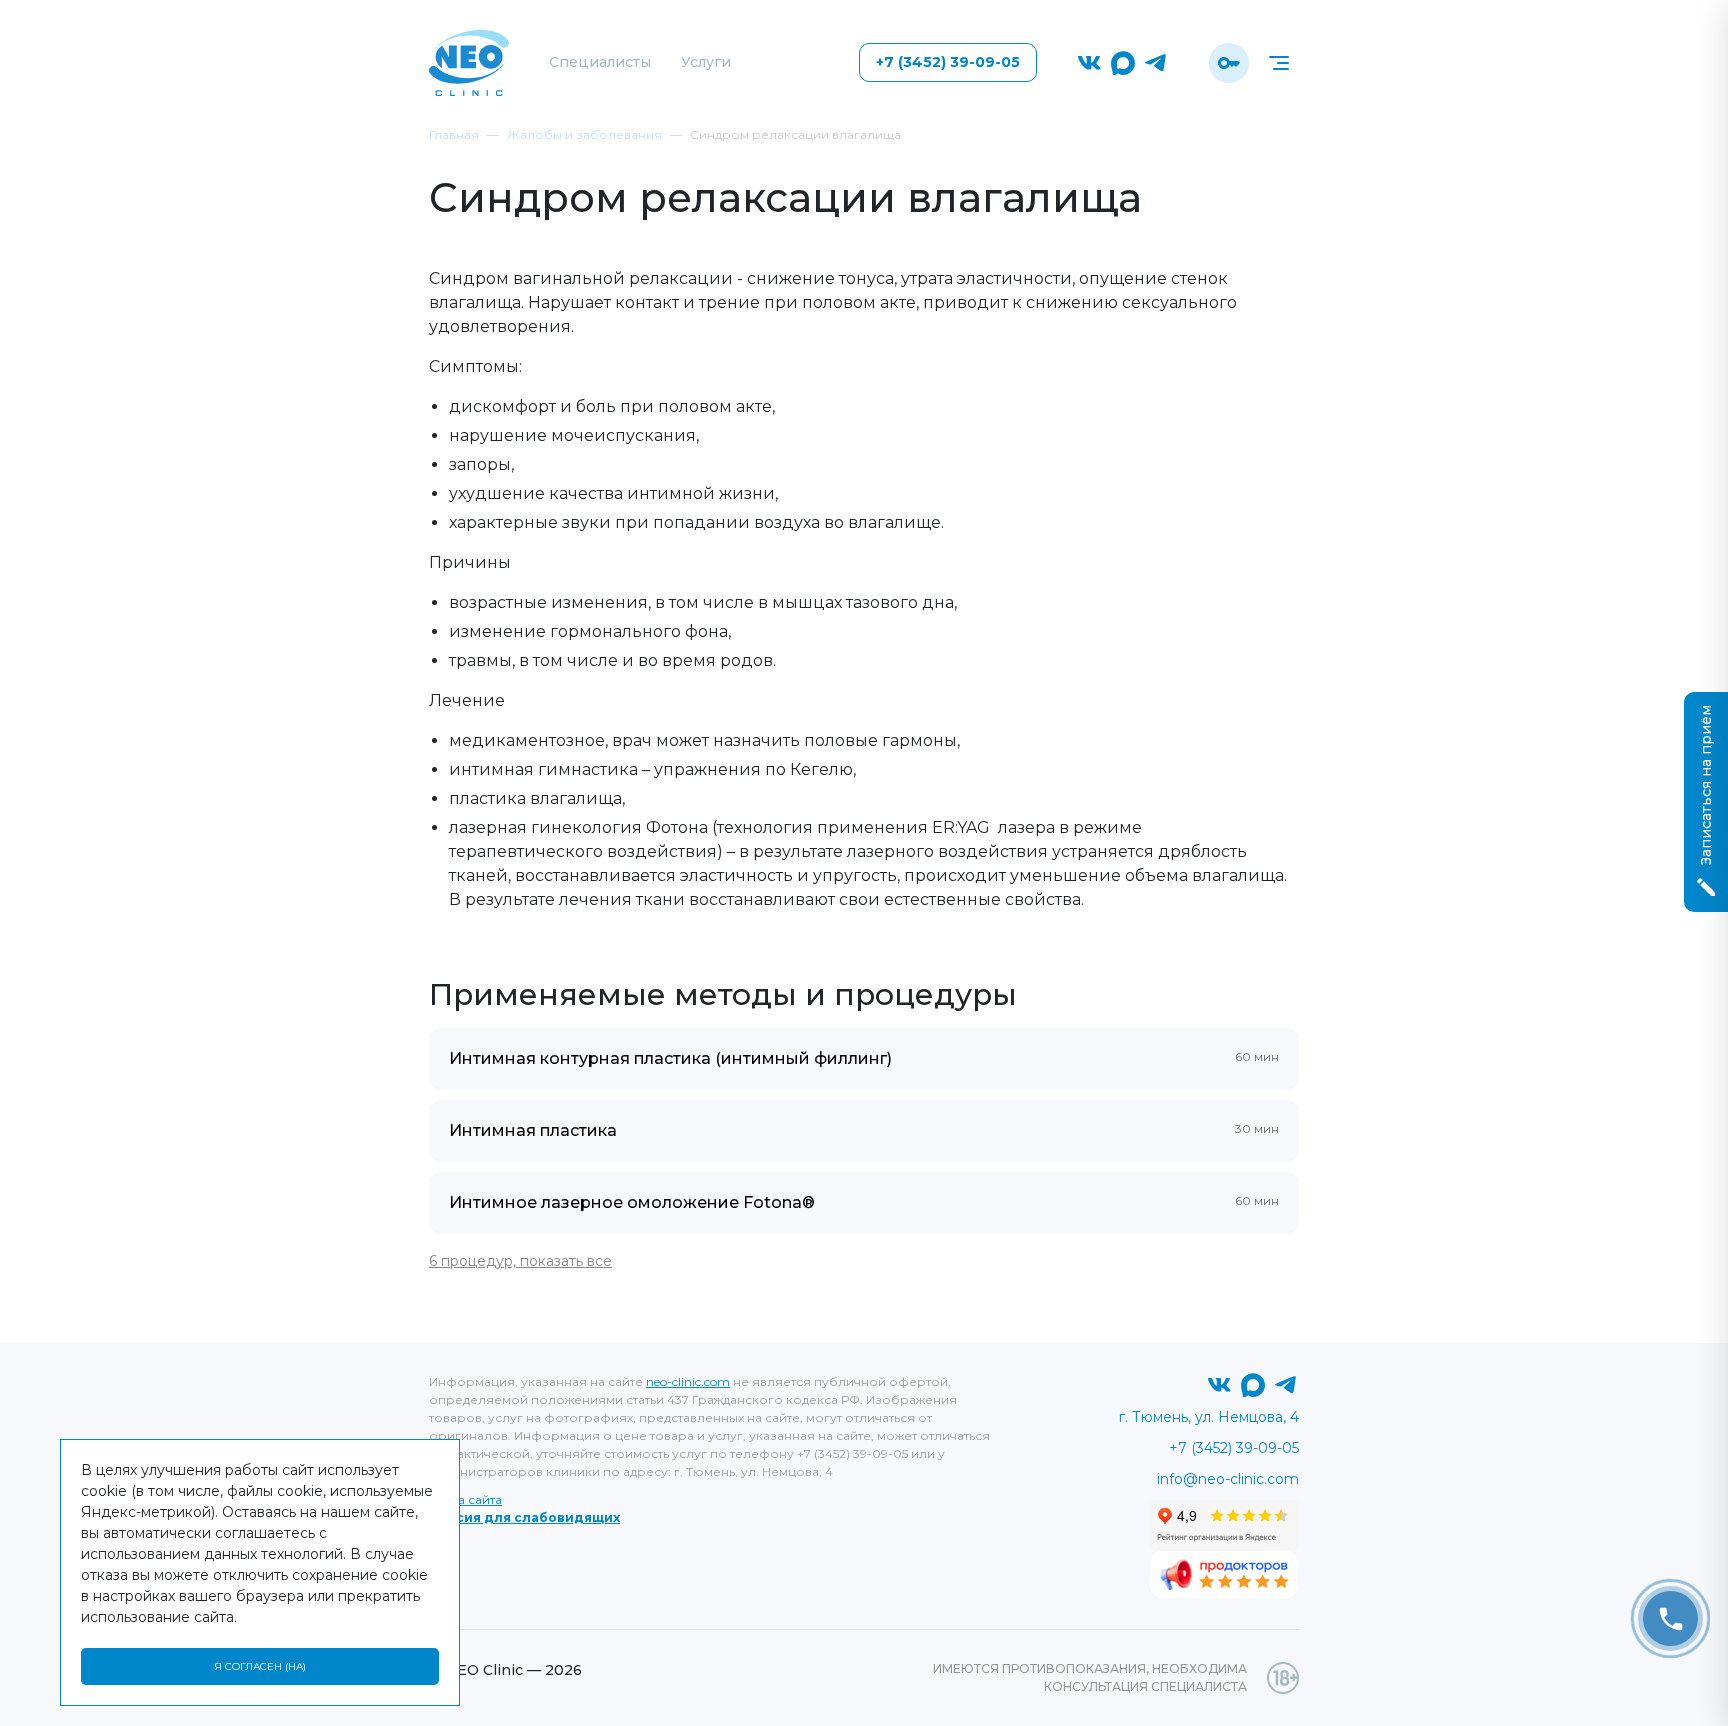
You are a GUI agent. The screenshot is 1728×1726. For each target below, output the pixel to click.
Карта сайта (465, 1499)
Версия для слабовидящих (524, 1517)
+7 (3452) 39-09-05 (948, 62)
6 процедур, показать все (520, 1261)
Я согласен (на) (260, 1666)
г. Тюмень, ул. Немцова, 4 (1209, 1417)
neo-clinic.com (688, 1381)
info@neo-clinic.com (1228, 1479)
